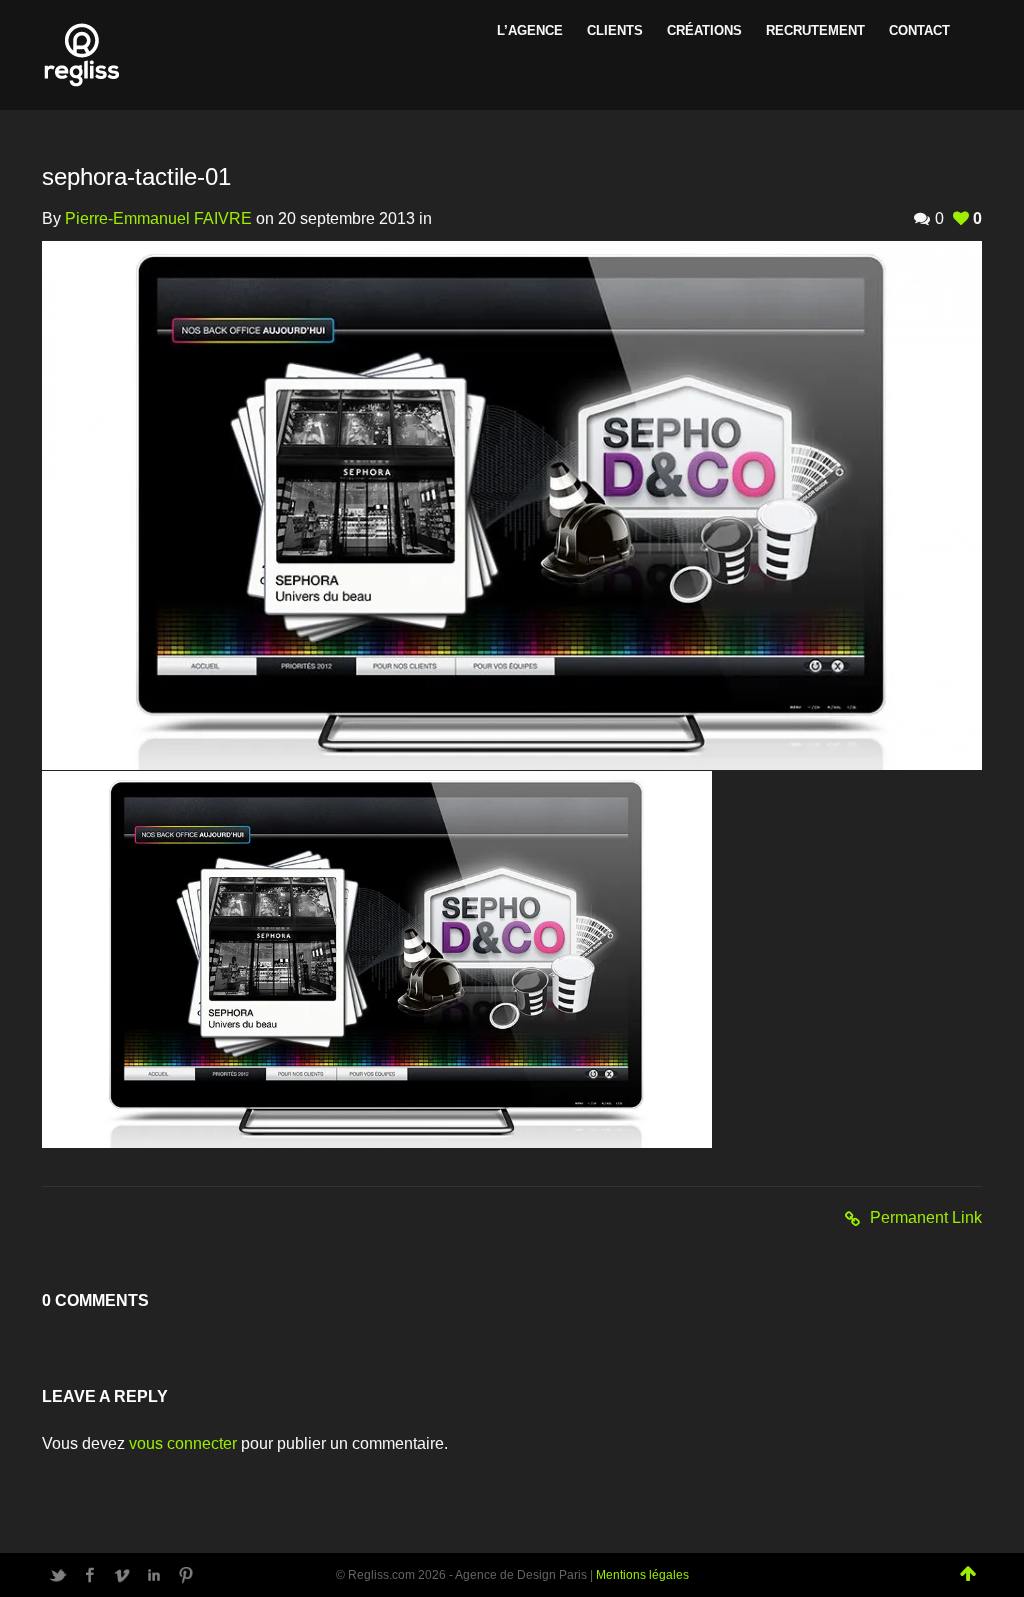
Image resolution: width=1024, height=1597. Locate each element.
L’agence (530, 30)
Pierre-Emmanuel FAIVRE (158, 218)
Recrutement (815, 30)
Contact (919, 30)
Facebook (90, 1575)
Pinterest (186, 1575)
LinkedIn (154, 1575)
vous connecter (183, 1443)
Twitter (58, 1575)
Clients (615, 30)
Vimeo (122, 1575)
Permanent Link (926, 1217)
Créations (704, 30)
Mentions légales (642, 1575)
